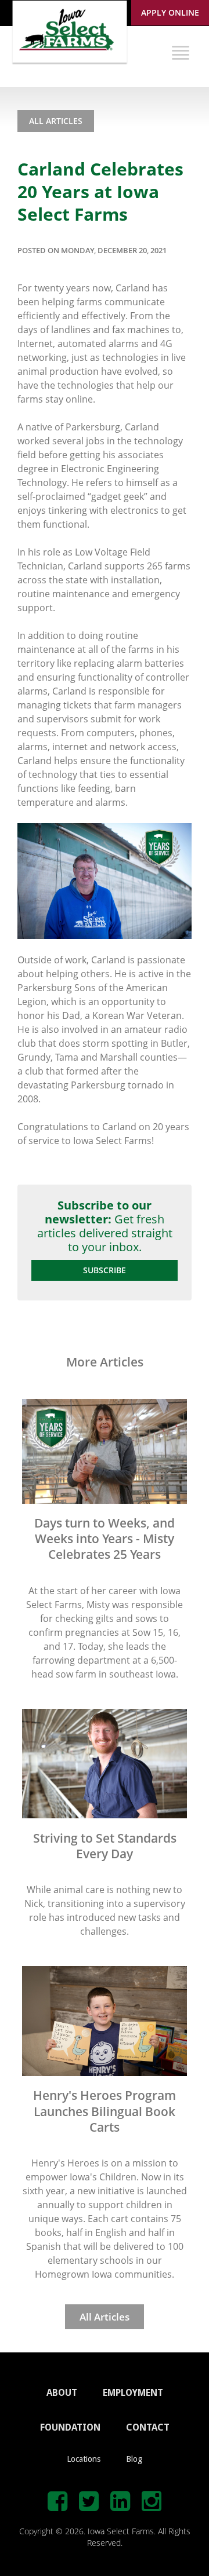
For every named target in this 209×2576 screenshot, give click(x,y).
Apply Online (170, 12)
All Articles (56, 121)
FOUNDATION (70, 2427)
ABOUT (62, 2393)
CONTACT (148, 2427)
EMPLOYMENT (133, 2393)
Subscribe (105, 1270)
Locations (84, 2459)
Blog (134, 2459)
